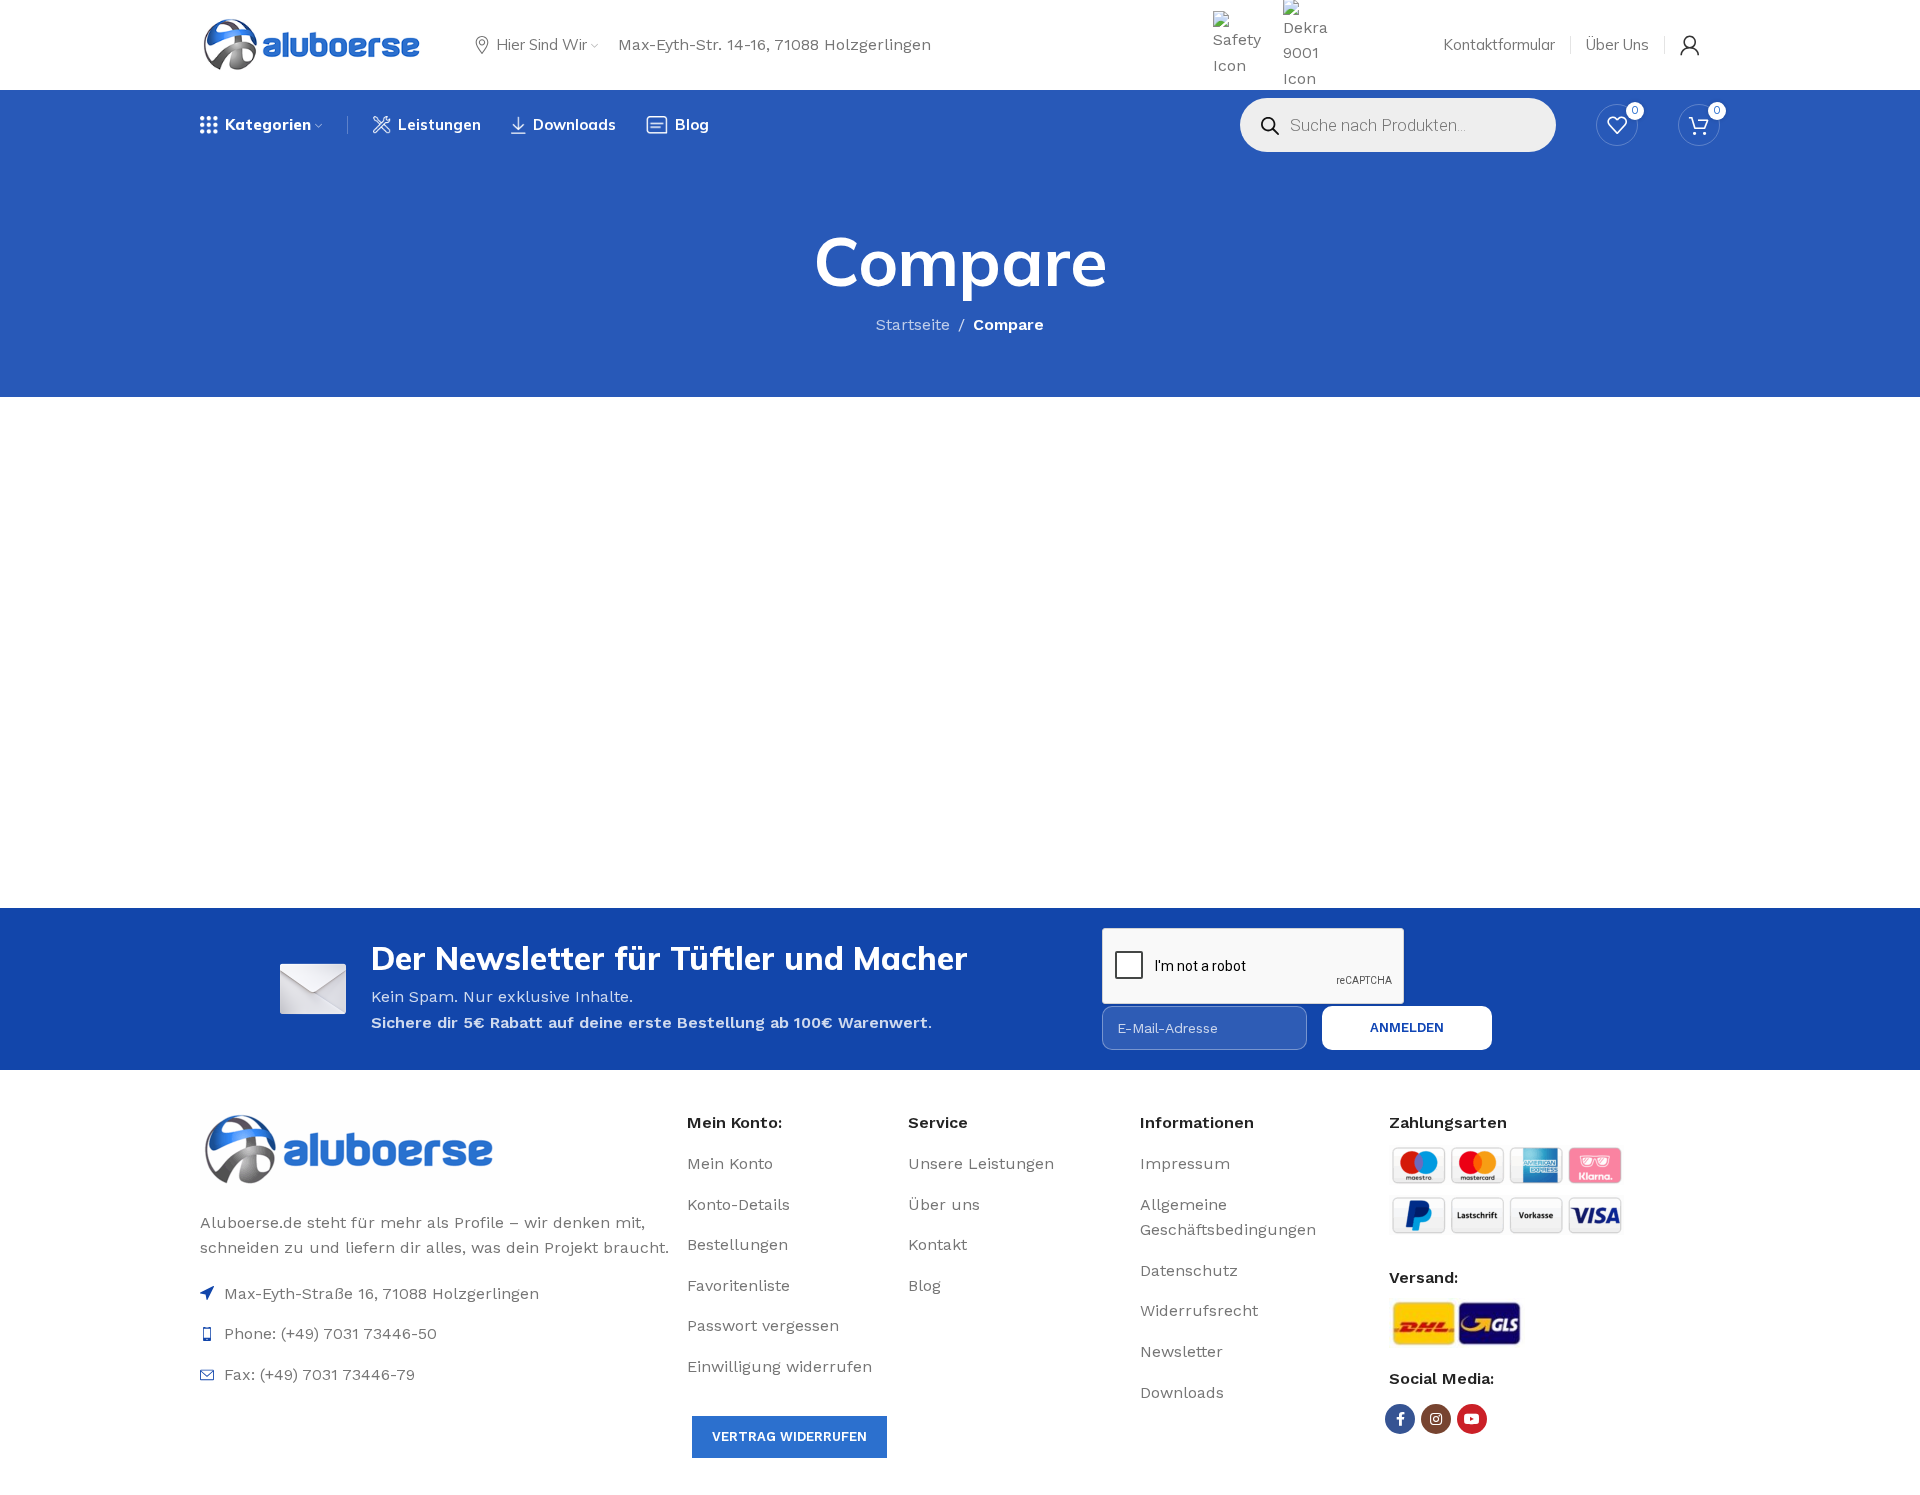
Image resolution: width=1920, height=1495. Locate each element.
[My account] (1690, 45)
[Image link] (436, 1150)
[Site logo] (312, 45)
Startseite (913, 324)
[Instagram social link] (1436, 1419)
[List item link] (789, 1164)
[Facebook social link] (1400, 1419)
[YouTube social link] (1472, 1419)
